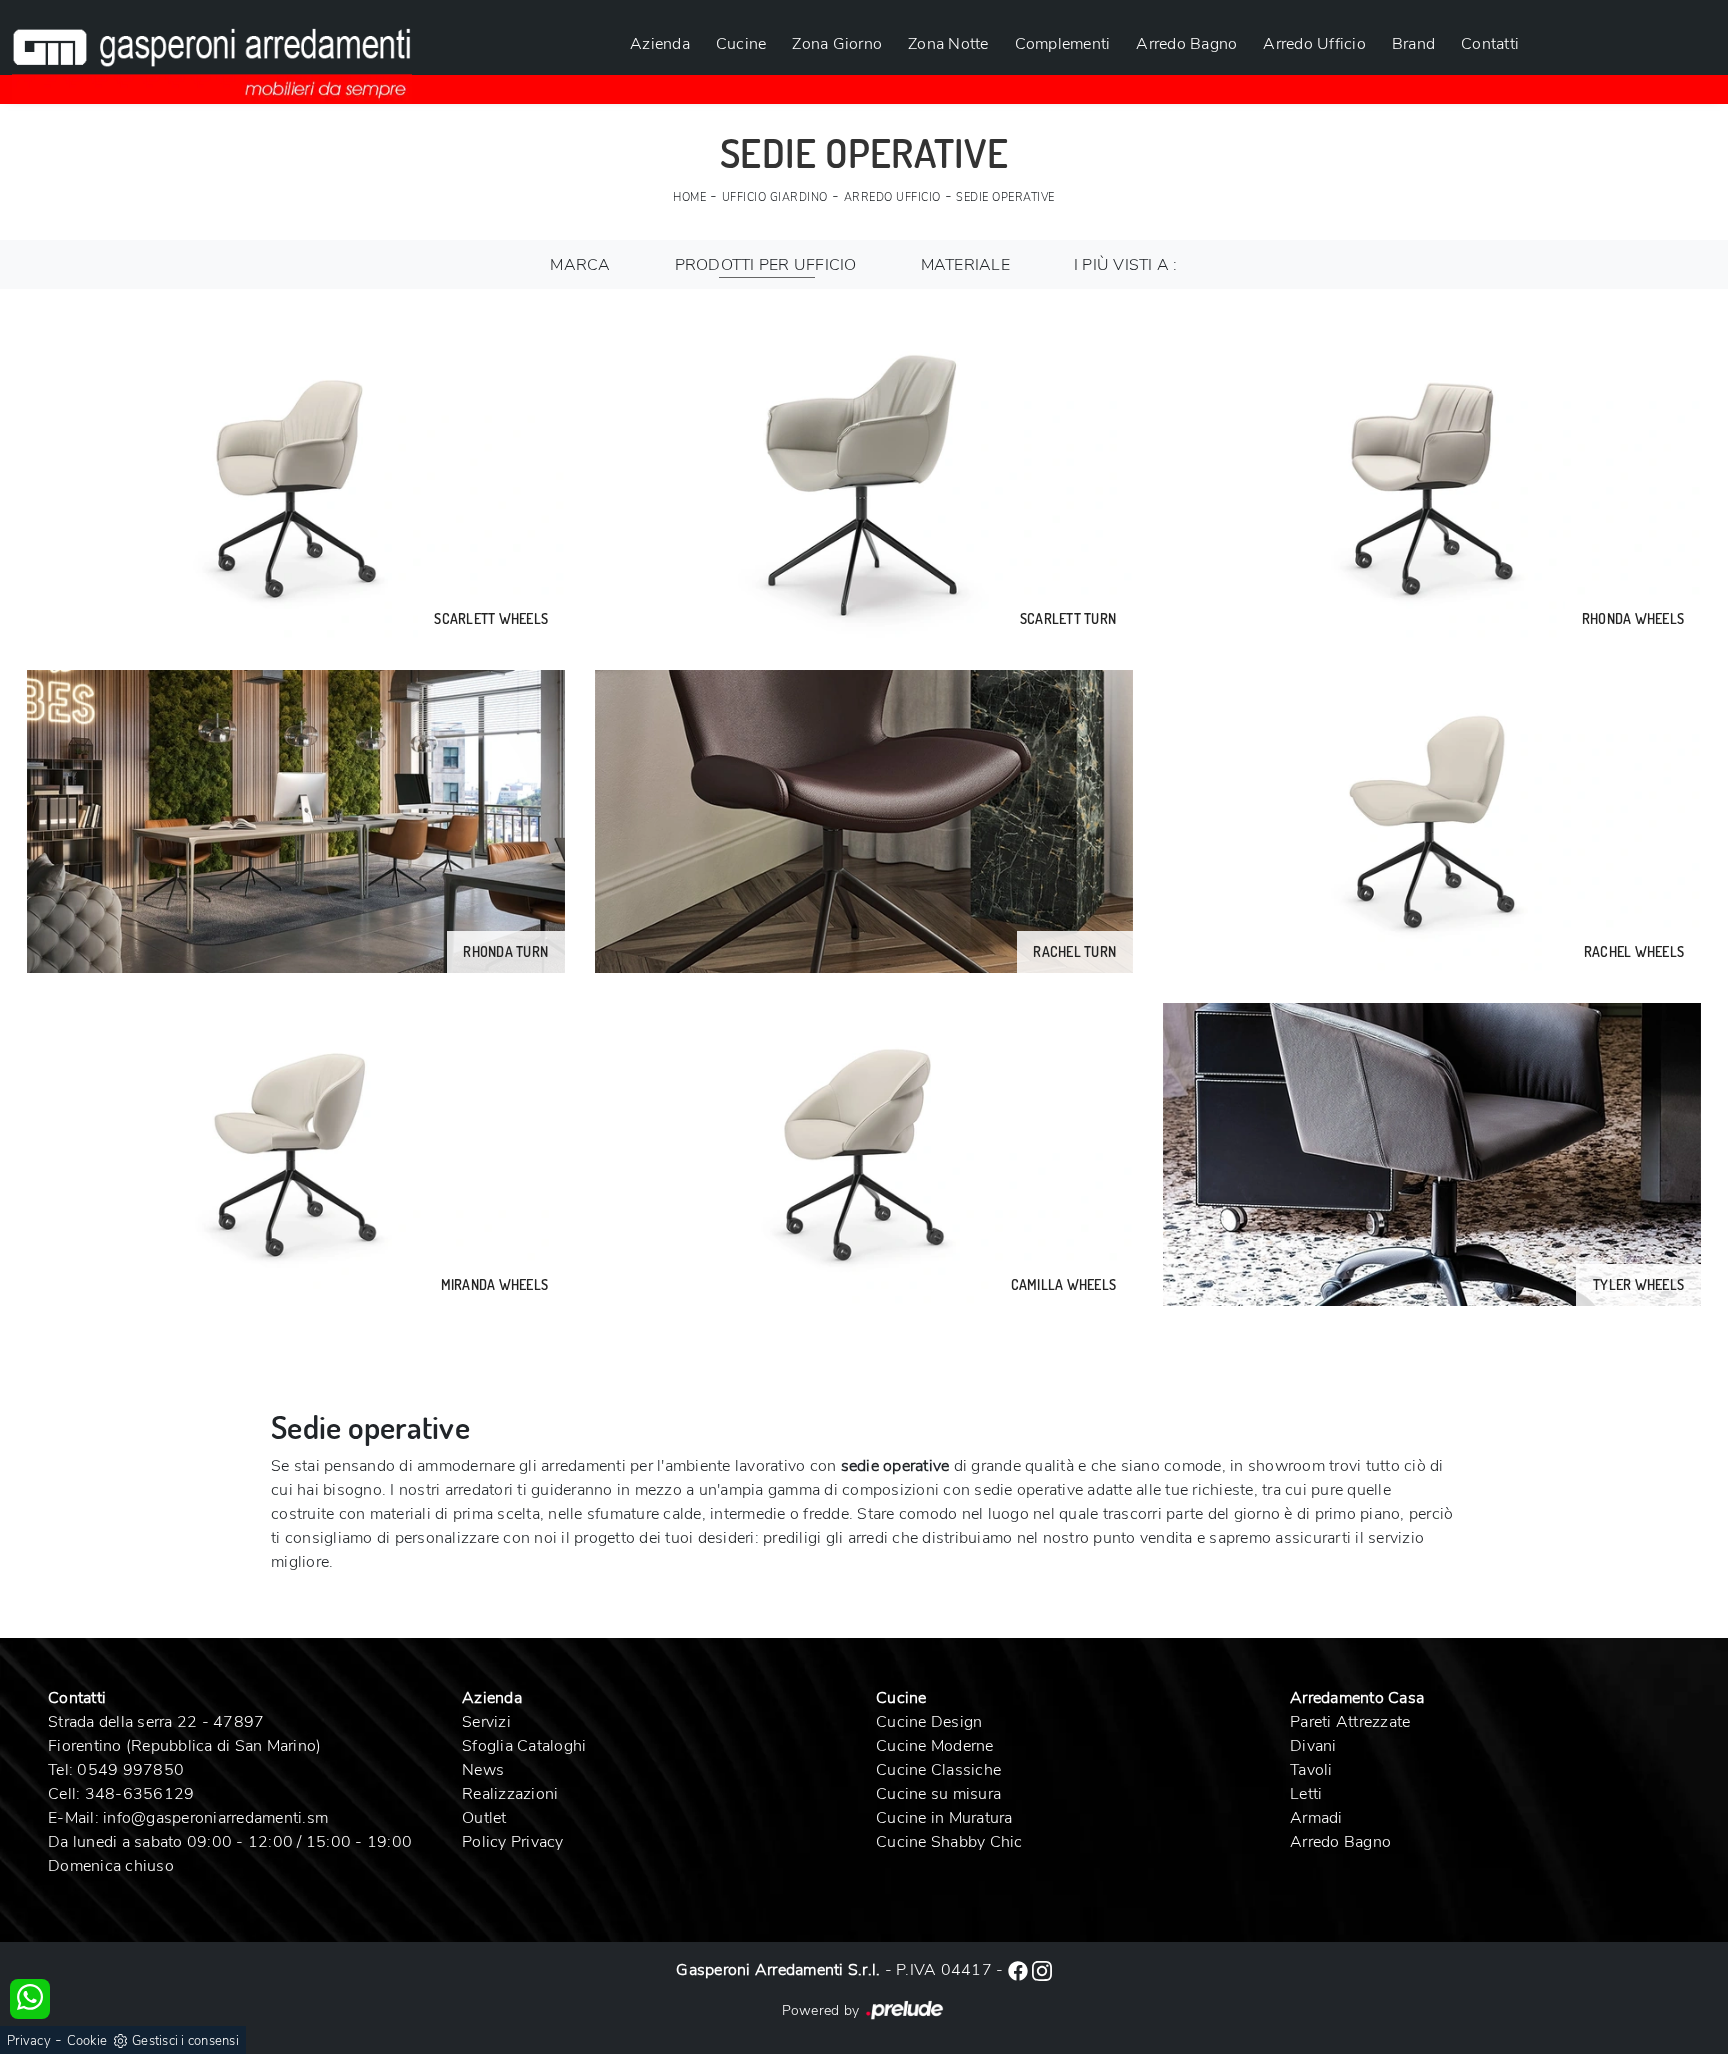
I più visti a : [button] (1126, 265)
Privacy (29, 2041)
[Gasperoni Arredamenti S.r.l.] (212, 52)
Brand (1413, 44)
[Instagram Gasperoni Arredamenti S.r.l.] (1042, 1970)
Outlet (484, 1818)
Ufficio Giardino (775, 197)
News (483, 1770)
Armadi (1316, 1818)
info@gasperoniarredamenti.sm (215, 1818)
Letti (1306, 1794)
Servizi (486, 1722)
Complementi (1063, 44)
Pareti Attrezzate (1350, 1722)
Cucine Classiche (938, 1770)
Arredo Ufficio (1314, 44)
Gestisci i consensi (185, 2041)
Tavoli (1311, 1770)
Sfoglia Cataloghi (524, 1746)
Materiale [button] (965, 265)
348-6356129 (140, 1794)
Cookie (87, 2041)
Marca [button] (580, 265)
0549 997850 (130, 1770)
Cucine (741, 44)
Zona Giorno (837, 44)
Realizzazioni (510, 1794)
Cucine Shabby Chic (949, 1842)
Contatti (1490, 44)
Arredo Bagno (1186, 44)
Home (689, 197)
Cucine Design (929, 1722)
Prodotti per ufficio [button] (766, 265)
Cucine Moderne (935, 1746)
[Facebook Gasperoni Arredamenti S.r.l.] (1020, 1970)
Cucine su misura (938, 1794)
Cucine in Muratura (944, 1818)
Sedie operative (1005, 197)
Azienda (660, 44)
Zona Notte (948, 44)
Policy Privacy (513, 1842)
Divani (1313, 1746)
